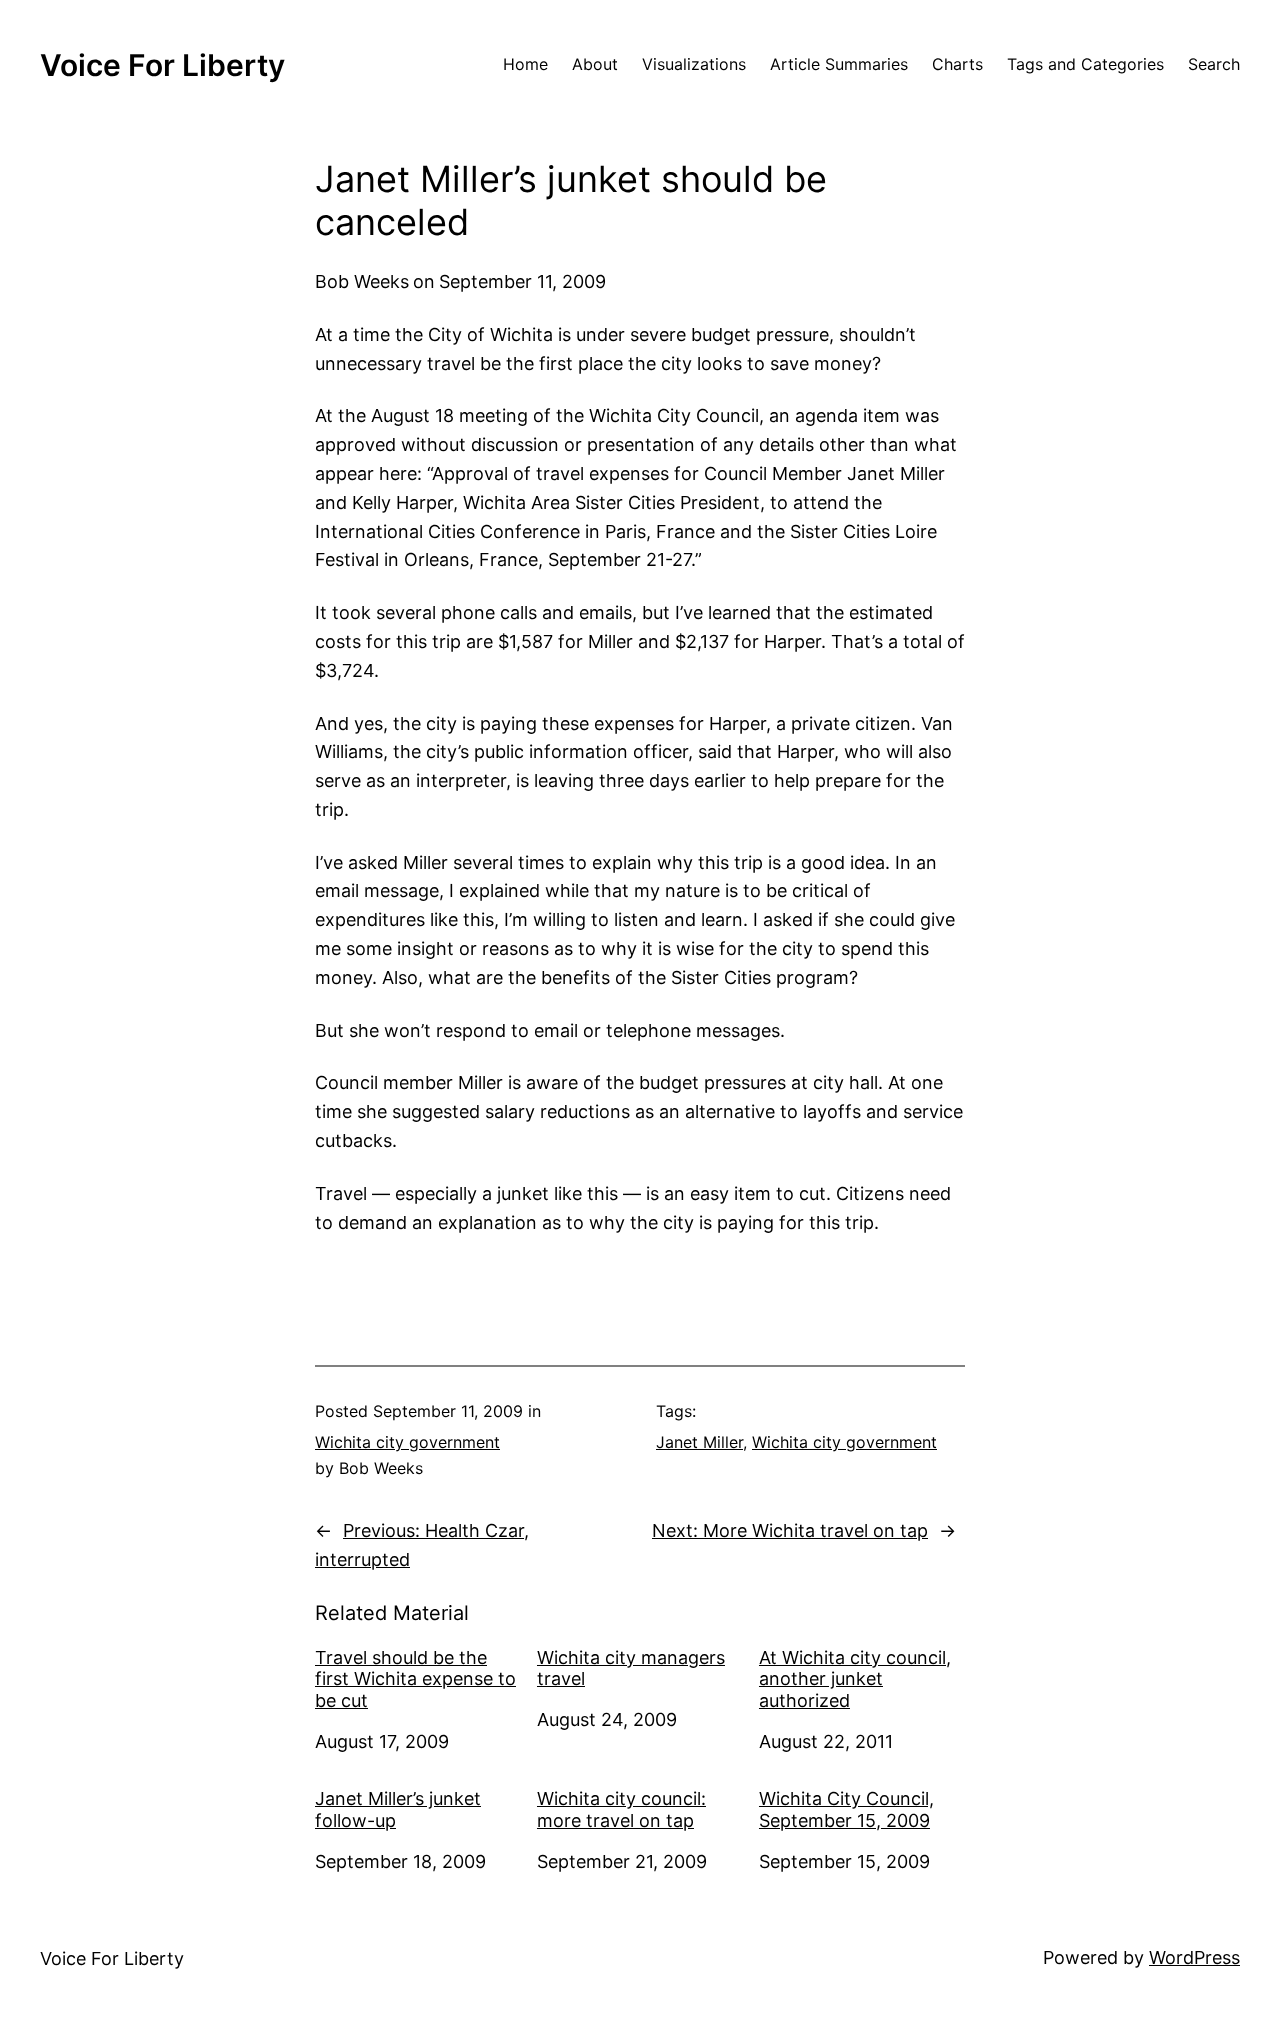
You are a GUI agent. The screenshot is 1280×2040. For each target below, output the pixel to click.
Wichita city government (407, 1442)
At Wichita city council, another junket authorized (855, 1679)
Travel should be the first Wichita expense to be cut (415, 1679)
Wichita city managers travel (631, 1668)
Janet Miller (699, 1442)
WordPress (1194, 1957)
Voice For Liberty (162, 65)
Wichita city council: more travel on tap (621, 1809)
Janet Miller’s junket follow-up (398, 1809)
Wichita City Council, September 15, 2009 (846, 1809)
